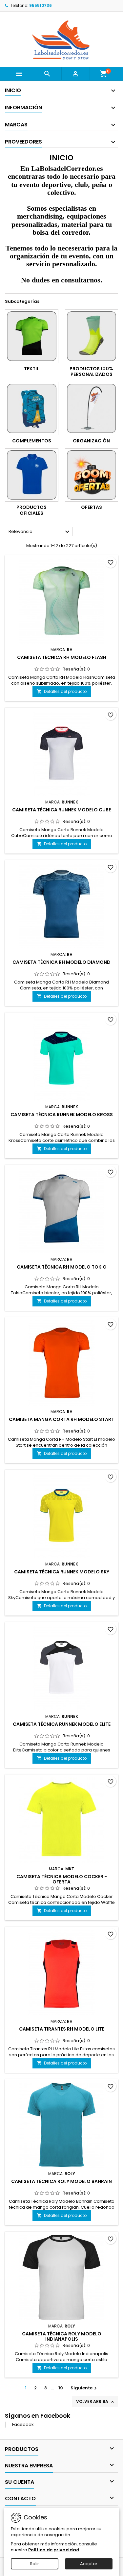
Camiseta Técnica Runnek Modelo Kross (62, 1115)
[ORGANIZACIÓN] (92, 409)
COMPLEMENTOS (32, 441)
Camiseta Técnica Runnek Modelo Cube (61, 810)
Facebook (23, 2424)
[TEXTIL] (32, 336)
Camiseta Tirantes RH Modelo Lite (62, 2029)
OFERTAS (92, 507)
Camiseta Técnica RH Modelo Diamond (61, 962)
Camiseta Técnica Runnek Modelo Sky (62, 1572)
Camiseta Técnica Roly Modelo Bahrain (61, 2181)
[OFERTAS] (92, 475)
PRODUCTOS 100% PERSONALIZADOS (91, 372)
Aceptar (89, 2564)
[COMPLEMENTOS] (32, 409)
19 (61, 2388)
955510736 (41, 5)
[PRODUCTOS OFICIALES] (32, 475)
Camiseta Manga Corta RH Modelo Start (61, 1419)
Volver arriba (96, 2402)
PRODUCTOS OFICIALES (31, 510)
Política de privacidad (54, 2550)
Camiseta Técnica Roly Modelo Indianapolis (62, 2336)
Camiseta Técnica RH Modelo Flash (62, 657)
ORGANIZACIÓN (91, 441)
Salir (34, 2564)
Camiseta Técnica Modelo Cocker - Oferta (62, 1879)
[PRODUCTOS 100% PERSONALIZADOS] (92, 336)
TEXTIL (31, 369)
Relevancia (40, 532)
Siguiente (84, 2388)
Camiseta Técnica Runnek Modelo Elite (62, 1724)
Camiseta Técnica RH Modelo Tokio (62, 1267)
